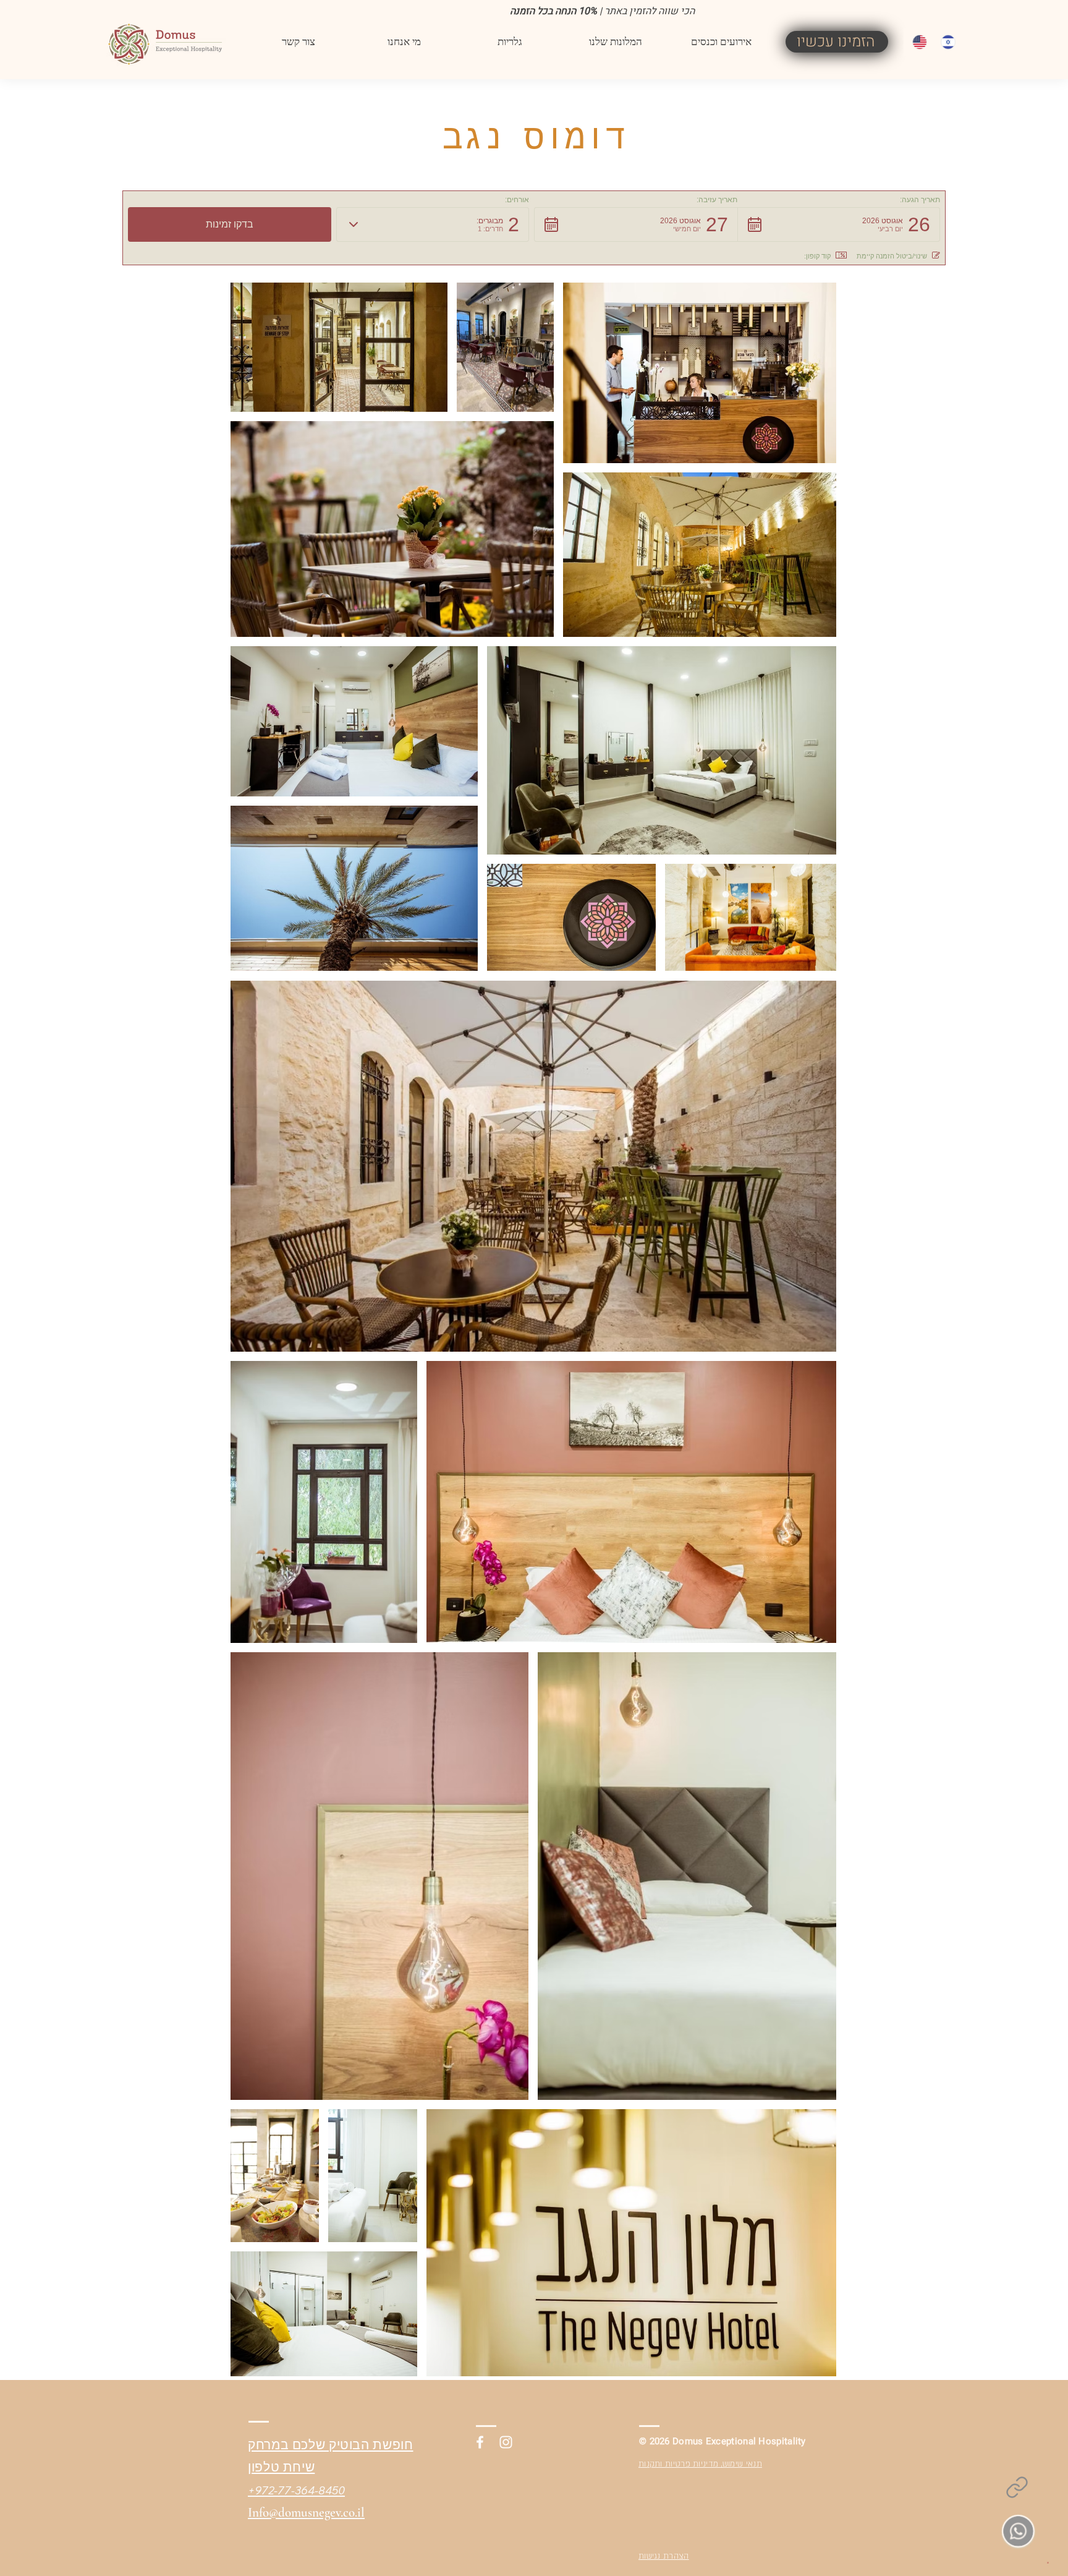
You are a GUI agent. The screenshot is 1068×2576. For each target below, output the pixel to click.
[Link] (1017, 2487)
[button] (510, 42)
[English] (918, 42)
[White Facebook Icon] (480, 2442)
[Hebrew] (946, 42)
